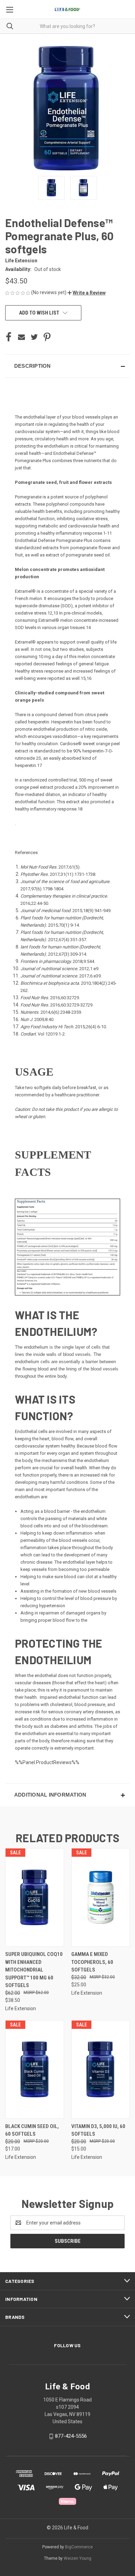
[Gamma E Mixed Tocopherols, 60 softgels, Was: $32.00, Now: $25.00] (101, 1897)
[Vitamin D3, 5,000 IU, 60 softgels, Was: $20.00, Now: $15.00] (101, 2069)
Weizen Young (78, 2558)
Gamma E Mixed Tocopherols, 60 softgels (92, 1962)
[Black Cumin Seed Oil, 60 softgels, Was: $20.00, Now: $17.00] (35, 2069)
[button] (87, 293)
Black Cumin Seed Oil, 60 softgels (32, 2130)
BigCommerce (79, 2547)
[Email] (21, 337)
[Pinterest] (47, 337)
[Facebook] (9, 337)
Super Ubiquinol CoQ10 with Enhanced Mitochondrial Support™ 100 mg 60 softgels (34, 1970)
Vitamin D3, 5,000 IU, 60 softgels (98, 2130)
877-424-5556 (71, 2436)
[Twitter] (34, 337)
